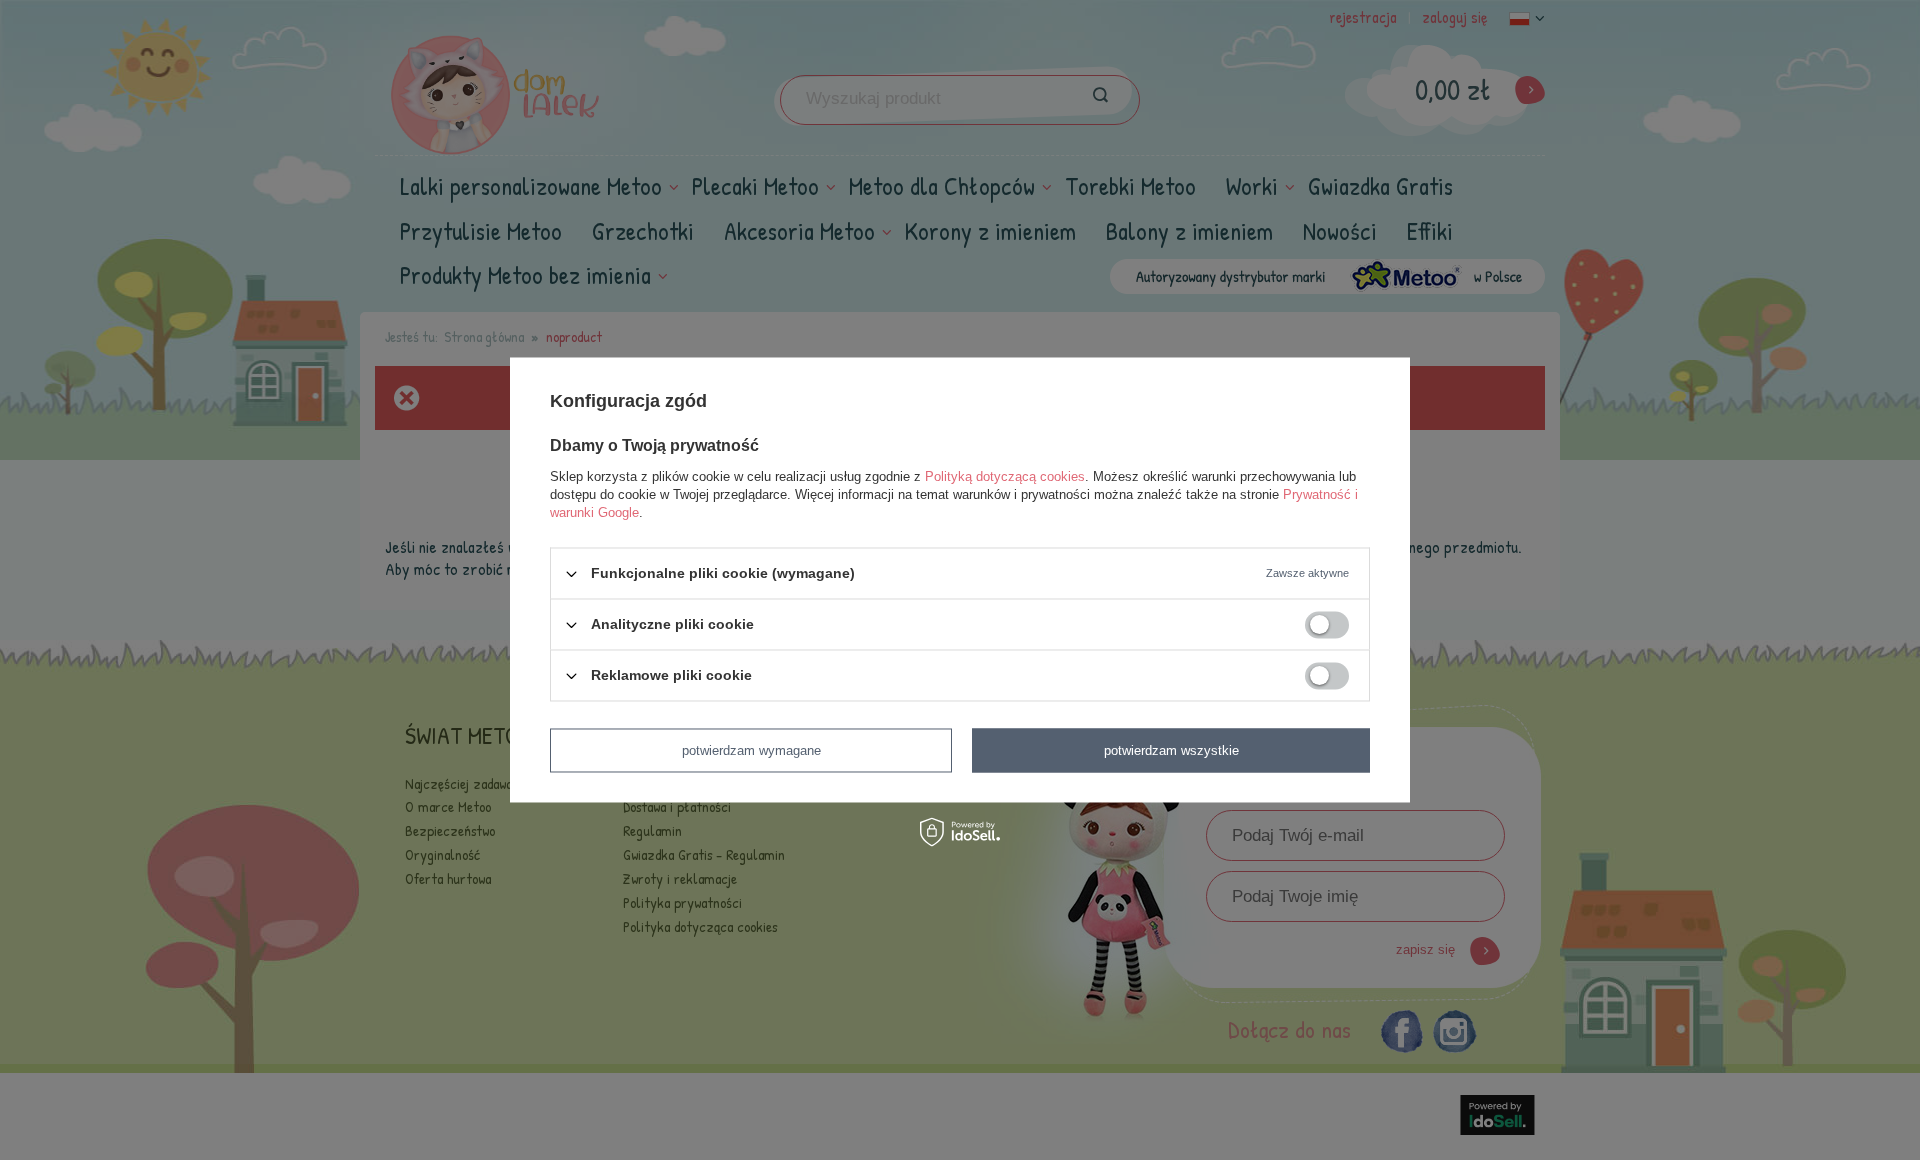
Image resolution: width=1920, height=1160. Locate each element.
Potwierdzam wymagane (751, 750)
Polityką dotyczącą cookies (1005, 476)
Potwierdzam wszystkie (1171, 750)
